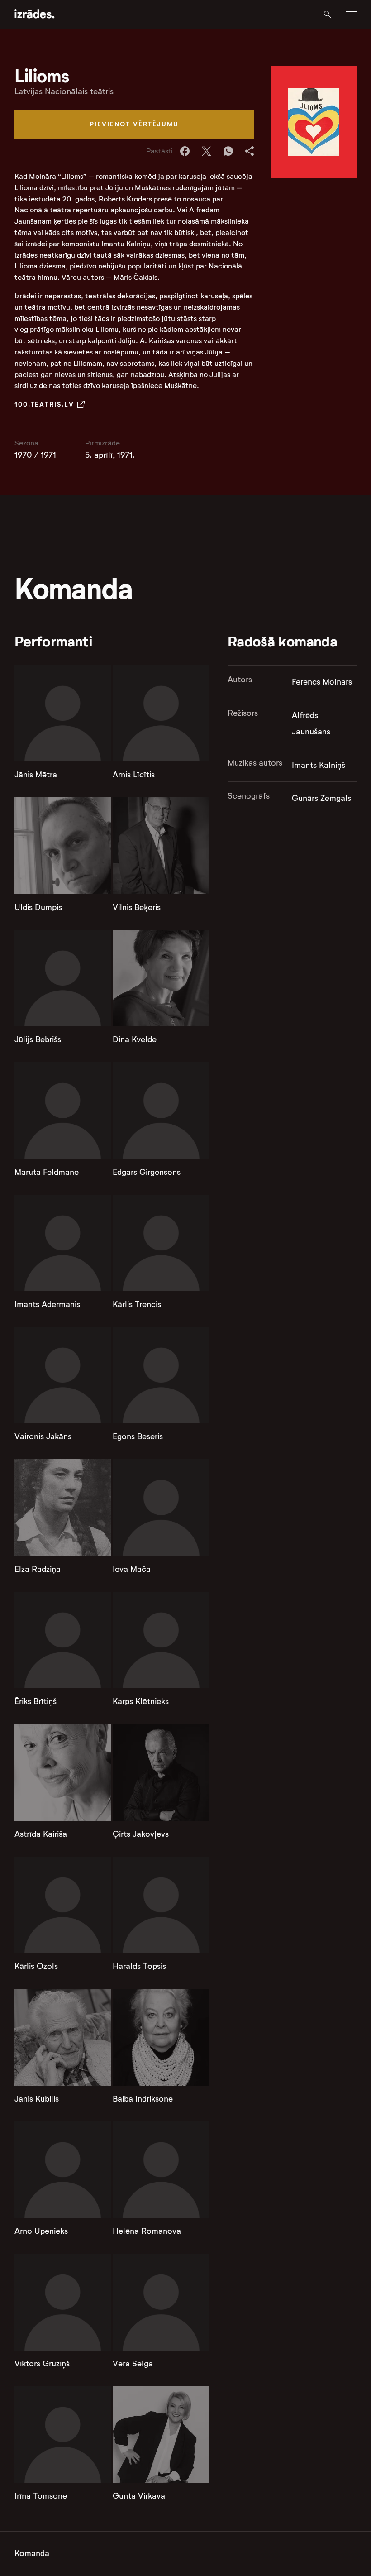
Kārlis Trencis (137, 1304)
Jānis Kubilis (37, 2099)
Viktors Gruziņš (42, 2364)
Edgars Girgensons (147, 1172)
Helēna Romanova (147, 2231)
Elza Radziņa (38, 1569)
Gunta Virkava (139, 2496)
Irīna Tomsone (41, 2496)
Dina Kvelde (135, 1039)
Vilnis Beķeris (137, 907)
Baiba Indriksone (143, 2099)
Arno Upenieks (41, 2231)
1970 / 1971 (35, 455)
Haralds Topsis (139, 1966)
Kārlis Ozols (36, 1966)
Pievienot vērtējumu (134, 124)
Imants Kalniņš (319, 765)
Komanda (32, 2553)
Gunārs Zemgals (321, 798)
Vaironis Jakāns (43, 1436)
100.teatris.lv (44, 404)
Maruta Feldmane (47, 1172)
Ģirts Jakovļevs (141, 1834)
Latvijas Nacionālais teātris (64, 91)
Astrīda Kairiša (41, 1834)
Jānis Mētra (36, 775)
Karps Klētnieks (141, 1701)
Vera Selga (133, 2364)
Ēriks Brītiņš (36, 1701)
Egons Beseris (138, 1436)
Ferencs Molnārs (322, 682)
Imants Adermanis (47, 1304)
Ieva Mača (132, 1569)
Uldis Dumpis (38, 907)
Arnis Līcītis (134, 775)
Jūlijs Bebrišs (38, 1039)
